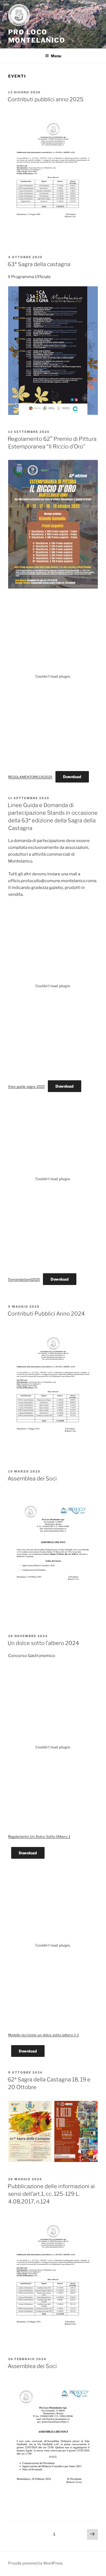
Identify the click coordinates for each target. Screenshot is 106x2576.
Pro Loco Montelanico (37, 36)
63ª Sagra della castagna (39, 264)
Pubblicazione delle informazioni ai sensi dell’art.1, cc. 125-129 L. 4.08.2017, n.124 (51, 2194)
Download (72, 777)
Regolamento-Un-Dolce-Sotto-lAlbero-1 (39, 1836)
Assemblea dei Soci (32, 1479)
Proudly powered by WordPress (35, 2563)
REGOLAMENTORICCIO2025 (30, 777)
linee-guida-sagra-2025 (26, 1086)
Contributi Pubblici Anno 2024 (46, 1314)
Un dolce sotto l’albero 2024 (43, 1643)
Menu (56, 56)
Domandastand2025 (24, 1279)
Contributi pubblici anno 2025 (46, 99)
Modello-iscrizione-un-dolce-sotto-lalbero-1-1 (43, 2035)
